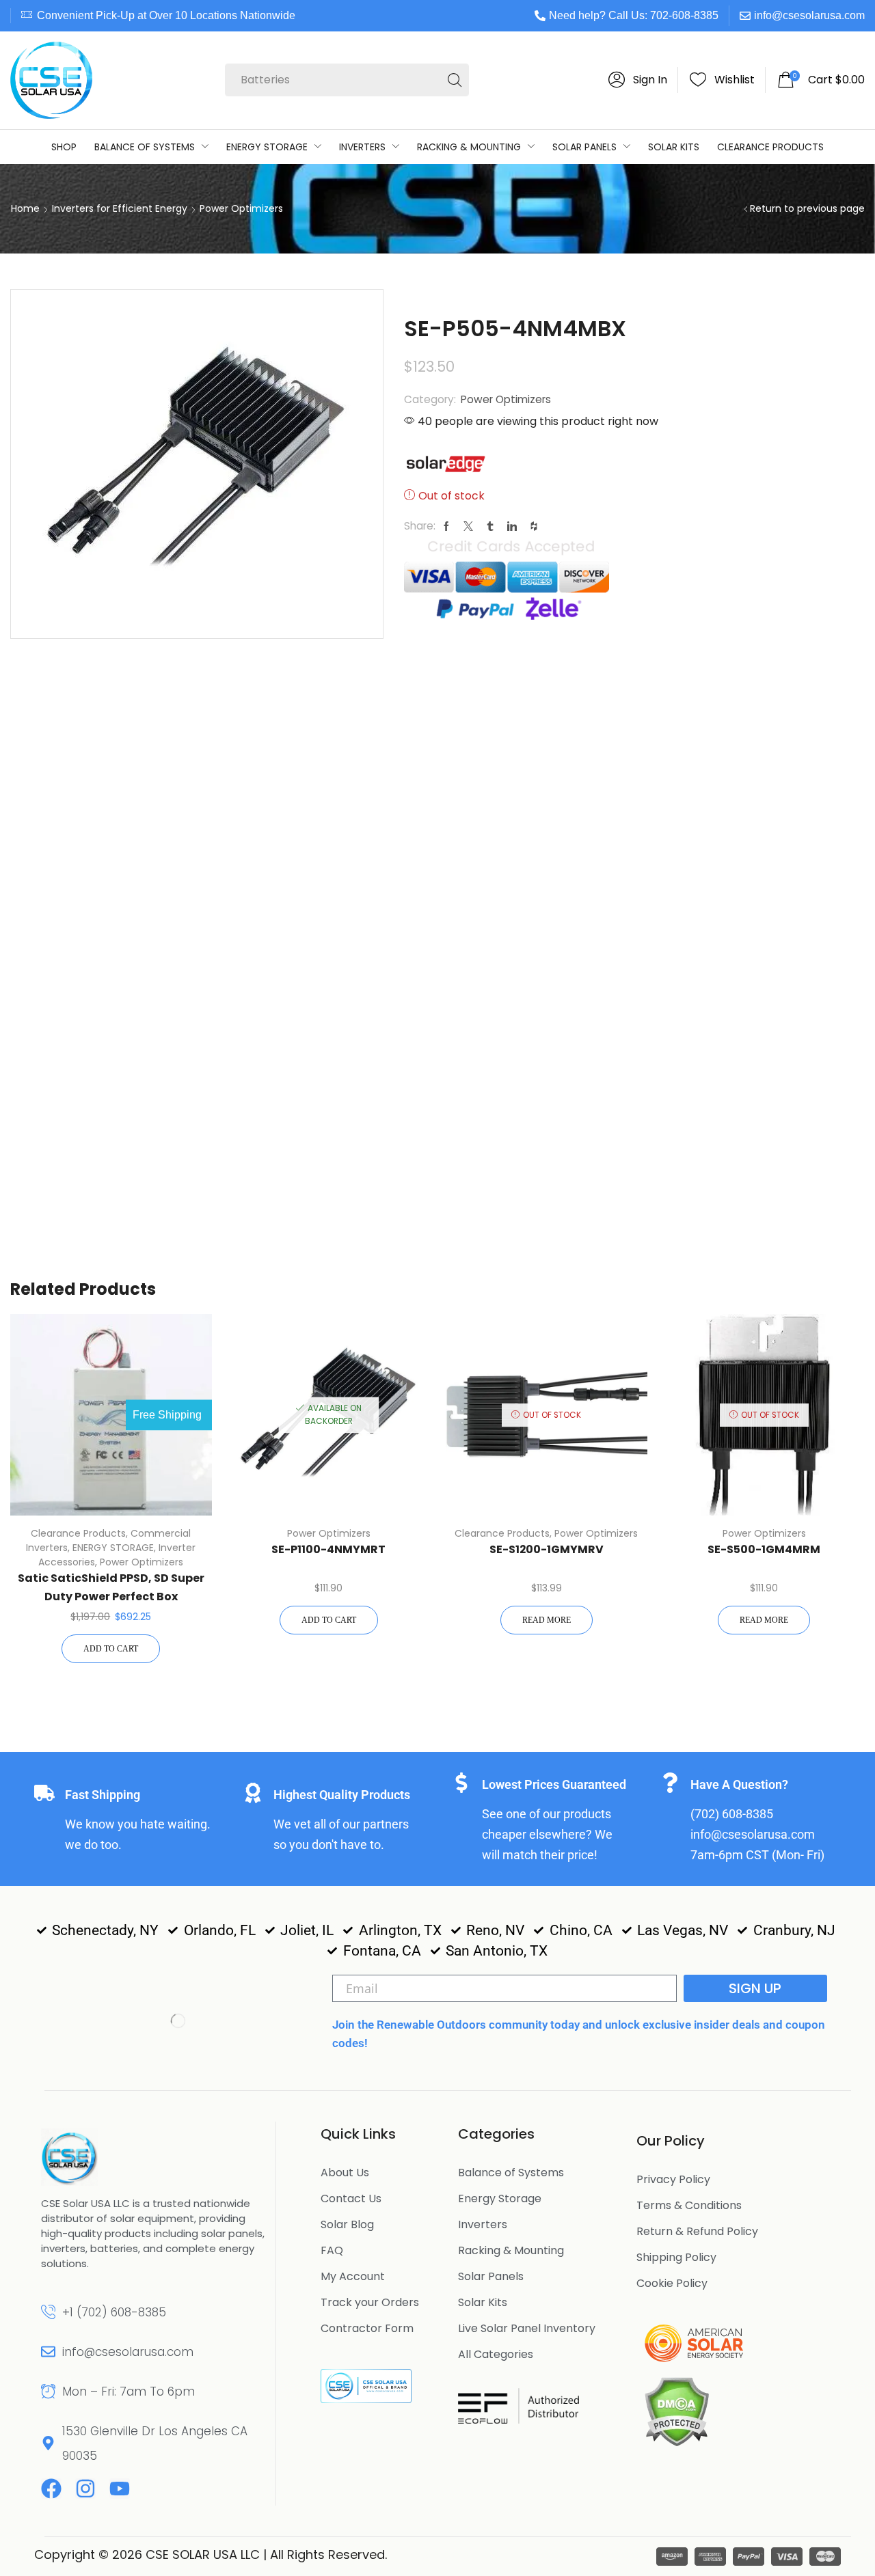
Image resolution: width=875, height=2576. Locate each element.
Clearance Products (78, 1533)
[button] (638, 80)
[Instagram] (85, 2489)
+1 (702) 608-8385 (114, 2312)
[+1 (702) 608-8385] (48, 2312)
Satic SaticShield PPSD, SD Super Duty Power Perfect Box (111, 1587)
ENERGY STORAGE (113, 1548)
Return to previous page (807, 208)
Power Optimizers (241, 208)
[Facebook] (51, 2489)
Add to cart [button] (111, 1649)
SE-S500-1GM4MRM (764, 1549)
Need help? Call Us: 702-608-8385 (634, 15)
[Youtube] (120, 2489)
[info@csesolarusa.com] (48, 2352)
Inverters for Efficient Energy (120, 208)
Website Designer (447, 2554)
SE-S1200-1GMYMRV (547, 1549)
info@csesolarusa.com (809, 15)
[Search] (455, 80)
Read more (547, 1620)
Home (25, 208)
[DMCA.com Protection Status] (676, 2411)
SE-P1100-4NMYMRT (328, 1549)
